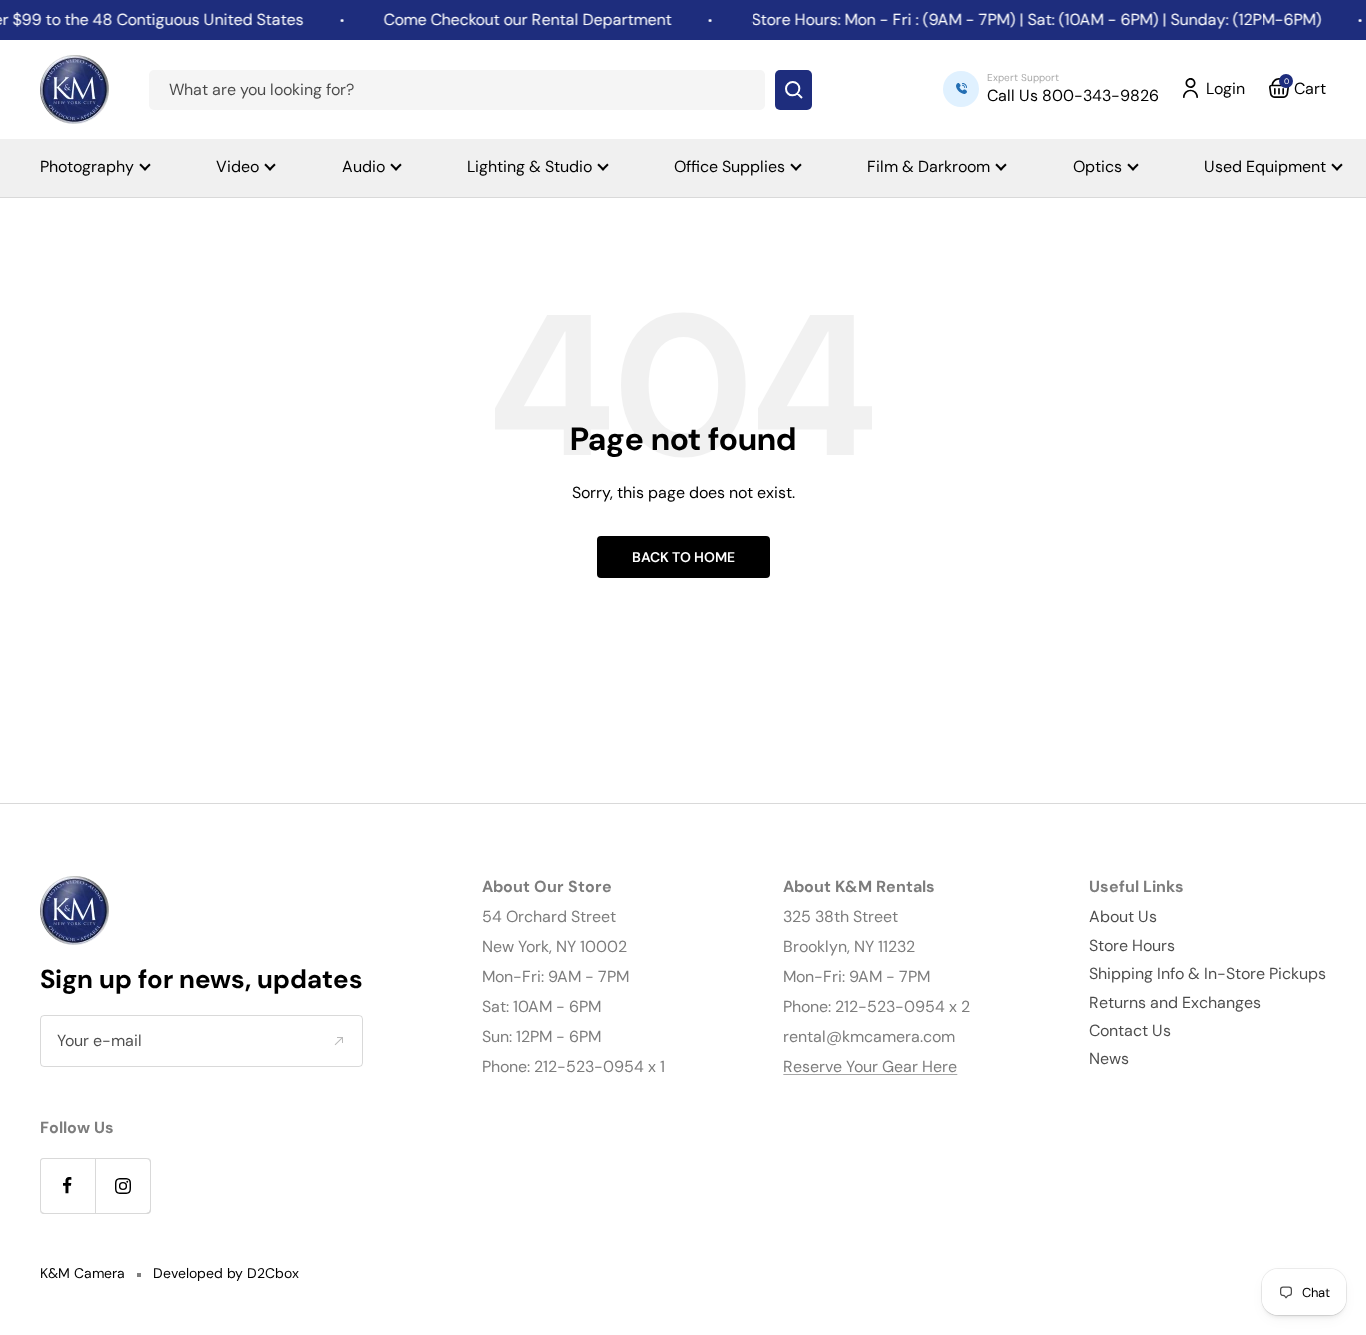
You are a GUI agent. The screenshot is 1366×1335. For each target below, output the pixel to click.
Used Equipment (1265, 166)
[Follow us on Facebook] (67, 1185)
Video (237, 166)
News (1109, 1058)
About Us (1123, 916)
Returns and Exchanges (1175, 1002)
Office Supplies (729, 166)
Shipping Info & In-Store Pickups (1207, 973)
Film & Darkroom (928, 166)
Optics (1097, 166)
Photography (87, 166)
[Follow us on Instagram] (122, 1185)
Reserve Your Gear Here (870, 1066)
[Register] (338, 1041)
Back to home (683, 557)
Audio (363, 166)
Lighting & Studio (529, 166)
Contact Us (1130, 1030)
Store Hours (1132, 945)
